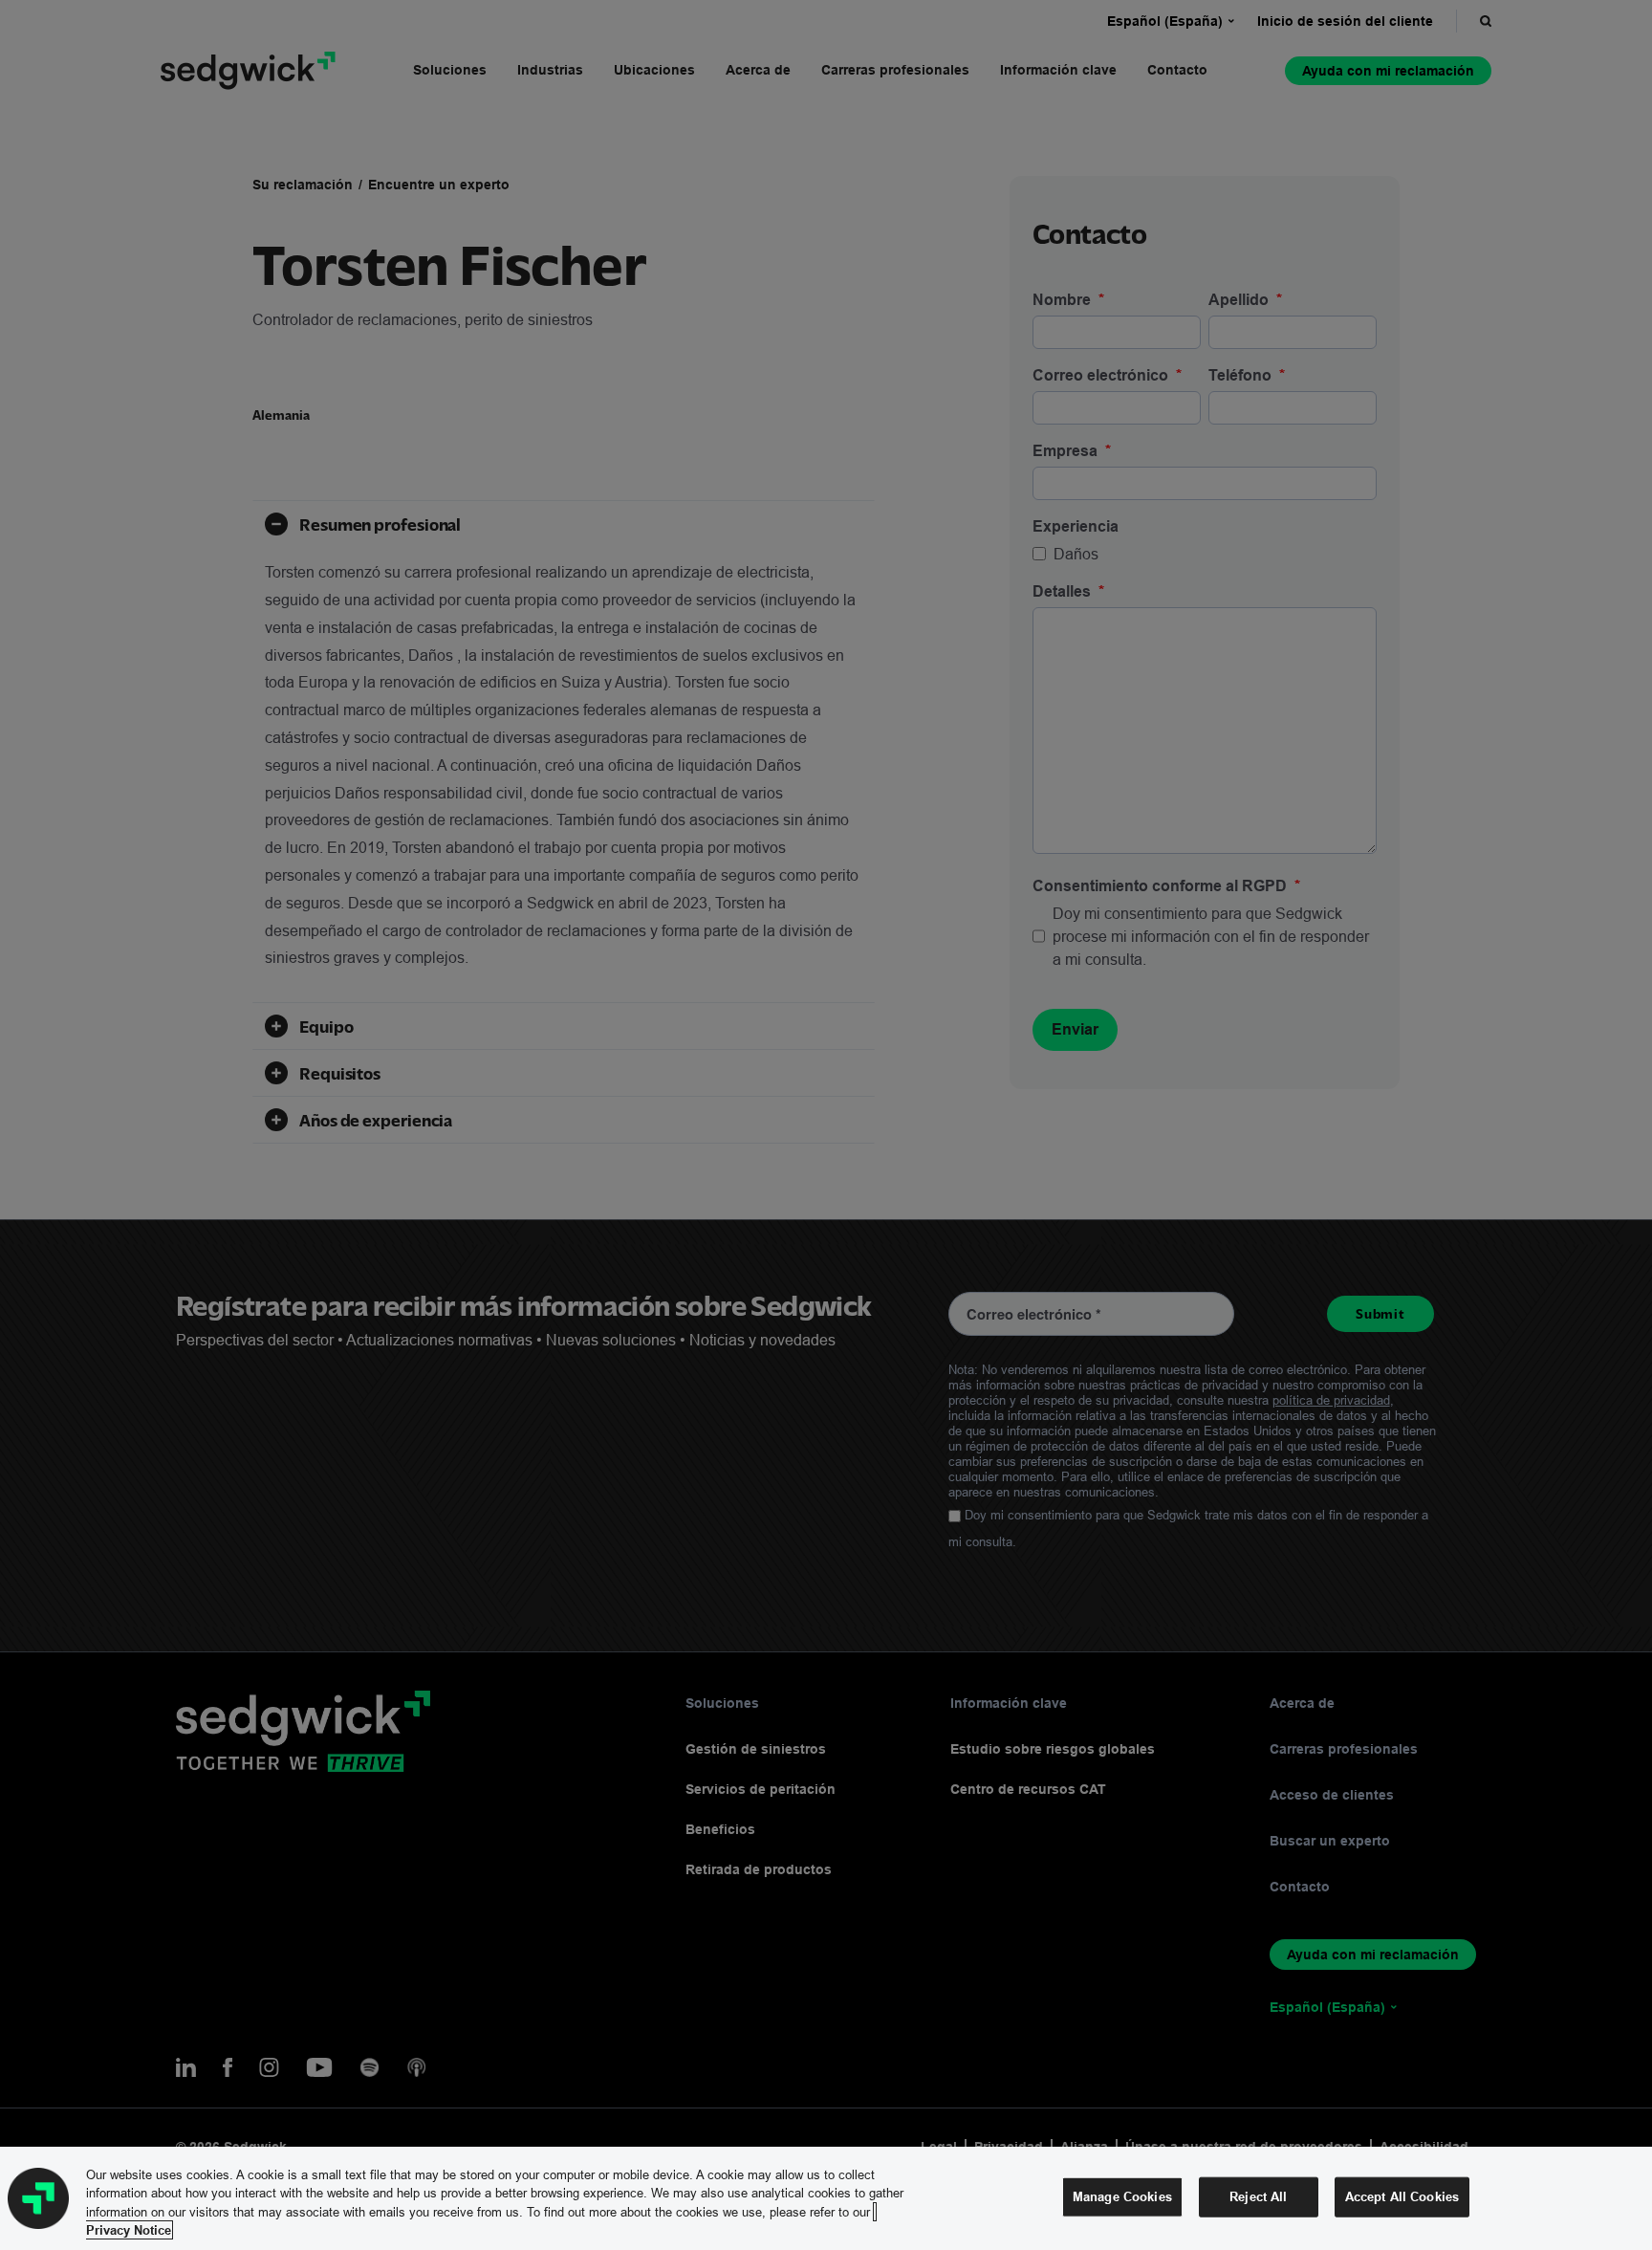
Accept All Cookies (1402, 2196)
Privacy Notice (129, 2230)
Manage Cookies (1122, 2196)
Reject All (1258, 2196)
